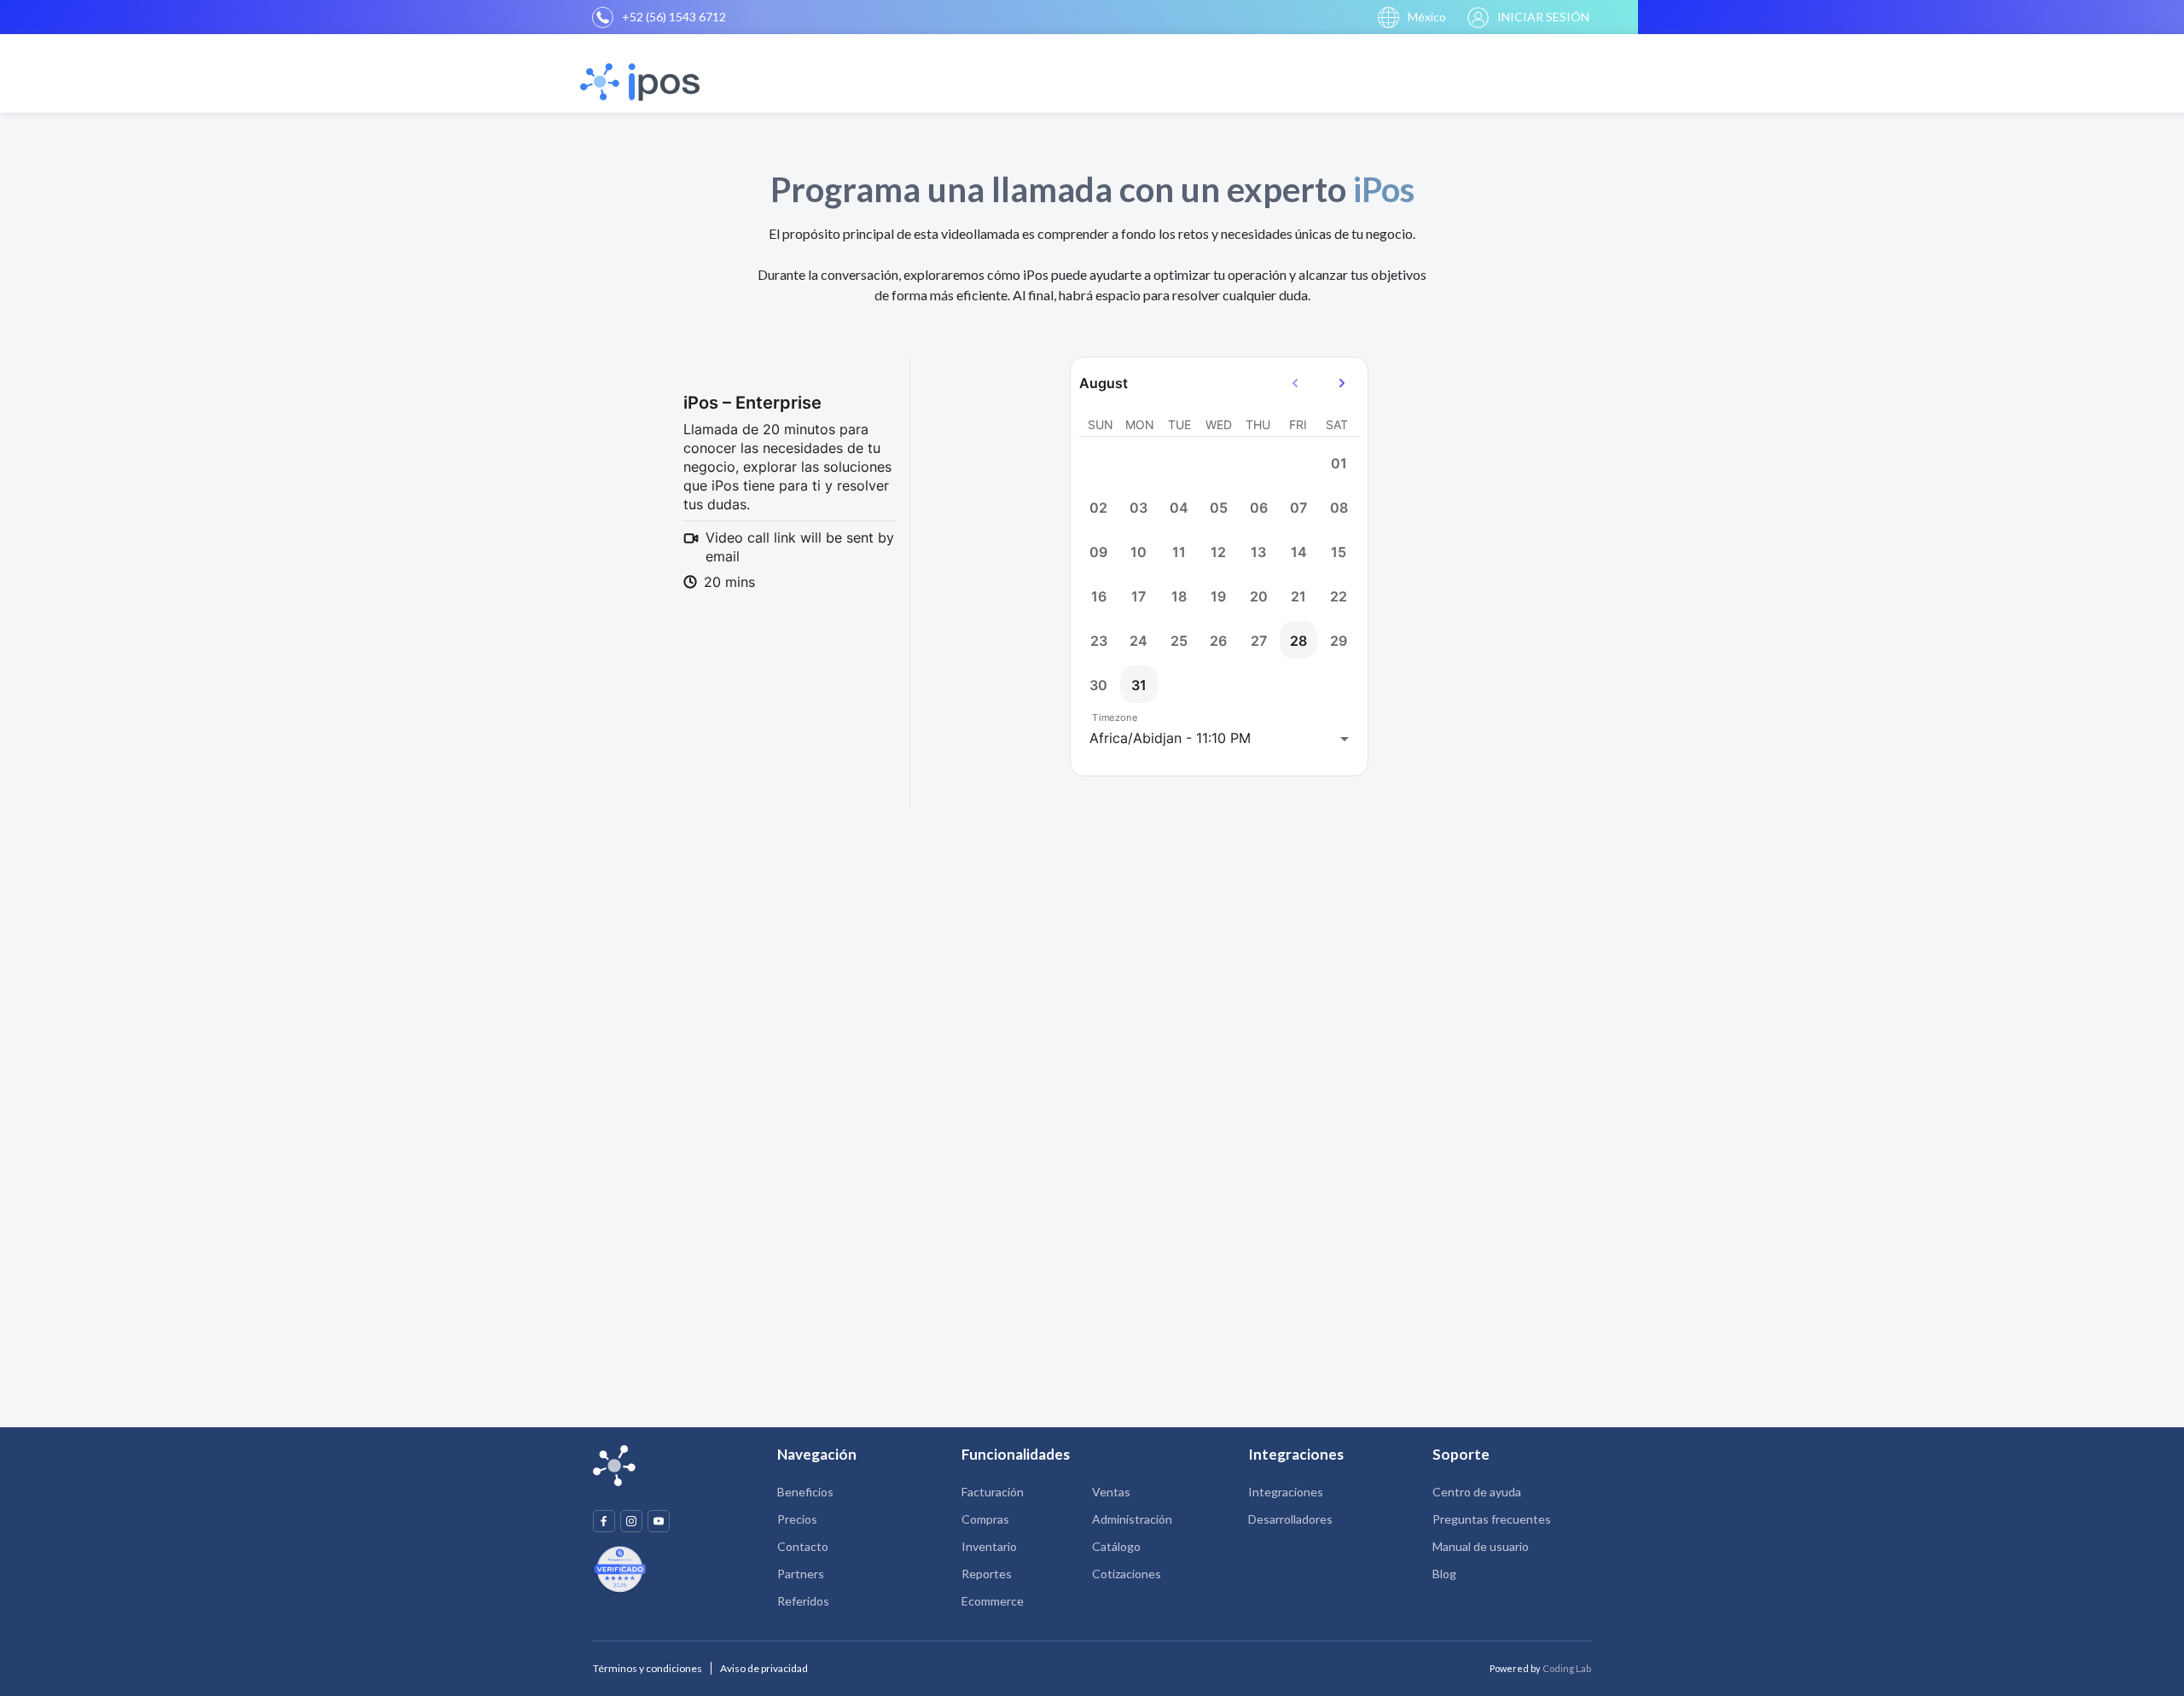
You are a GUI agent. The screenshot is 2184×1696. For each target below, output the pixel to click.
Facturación (993, 1492)
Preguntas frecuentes (1492, 1519)
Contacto (803, 1546)
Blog (1444, 1574)
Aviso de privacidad (764, 1668)
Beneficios (805, 1492)
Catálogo (1116, 1546)
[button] (1412, 17)
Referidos (803, 1601)
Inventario (989, 1546)
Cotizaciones (1127, 1574)
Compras (985, 1519)
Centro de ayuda (1477, 1492)
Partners (801, 1574)
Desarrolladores (1290, 1519)
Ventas (1111, 1492)
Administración (1132, 1519)
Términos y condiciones (648, 1668)
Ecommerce (993, 1601)
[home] (642, 82)
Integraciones (1286, 1492)
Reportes (987, 1574)
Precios (797, 1519)
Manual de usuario (1481, 1546)
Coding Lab (1567, 1668)
